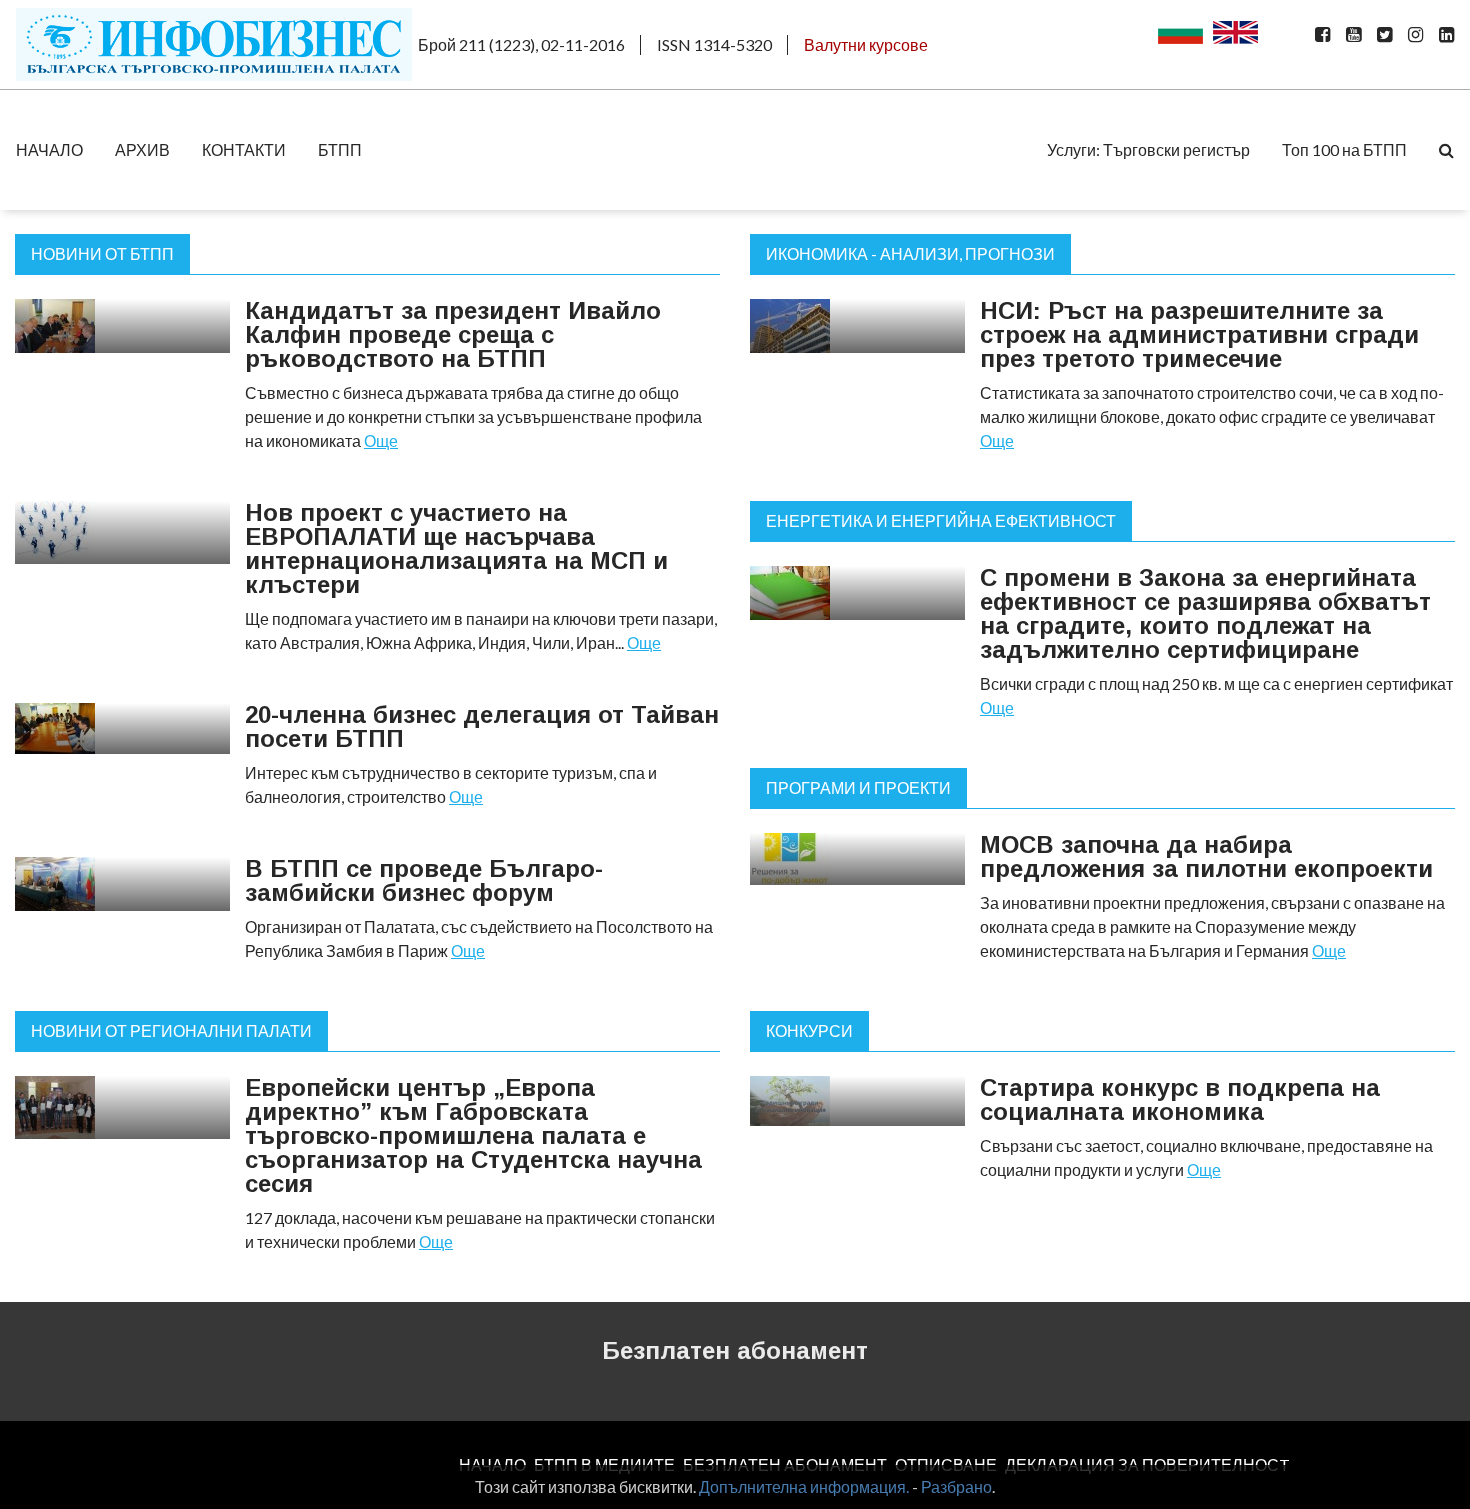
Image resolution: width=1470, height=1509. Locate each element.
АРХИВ (142, 149)
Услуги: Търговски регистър (1148, 149)
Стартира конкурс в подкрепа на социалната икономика (1180, 1099)
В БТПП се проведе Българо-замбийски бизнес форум (424, 880)
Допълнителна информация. (804, 1486)
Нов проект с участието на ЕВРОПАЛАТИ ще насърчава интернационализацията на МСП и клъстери (456, 548)
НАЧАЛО (49, 149)
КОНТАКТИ (244, 149)
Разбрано (956, 1486)
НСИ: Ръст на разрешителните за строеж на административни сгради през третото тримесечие (1199, 334)
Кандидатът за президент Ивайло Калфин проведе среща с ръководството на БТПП (453, 334)
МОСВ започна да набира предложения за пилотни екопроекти (1206, 856)
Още (381, 440)
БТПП (340, 149)
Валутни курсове (866, 44)
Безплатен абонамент (735, 1350)
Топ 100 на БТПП (1344, 149)
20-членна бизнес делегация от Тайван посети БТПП (482, 726)
